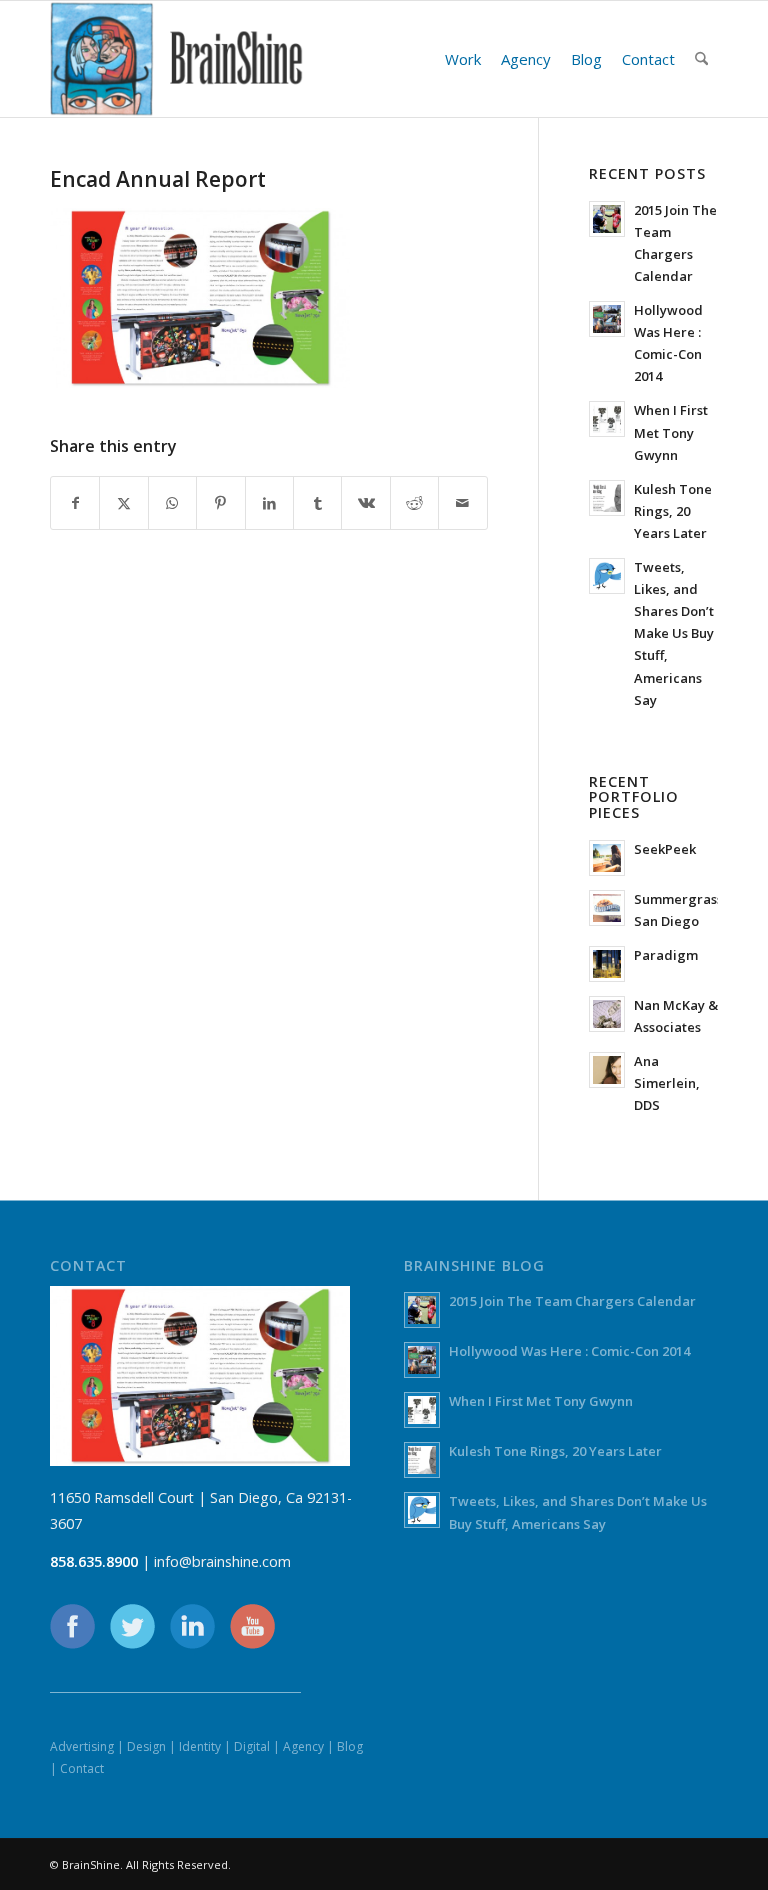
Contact (82, 1768)
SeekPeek (665, 849)
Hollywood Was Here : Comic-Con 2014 (569, 1351)
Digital (252, 1746)
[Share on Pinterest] (220, 503)
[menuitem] (463, 59)
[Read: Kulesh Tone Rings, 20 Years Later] (607, 498)
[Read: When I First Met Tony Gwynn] (607, 419)
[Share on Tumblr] (317, 503)
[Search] (701, 59)
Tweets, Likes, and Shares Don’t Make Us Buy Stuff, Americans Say (674, 633)
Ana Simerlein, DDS (667, 1083)
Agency (303, 1746)
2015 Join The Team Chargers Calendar (572, 1301)
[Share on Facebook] (75, 503)
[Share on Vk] (365, 503)
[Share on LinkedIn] (269, 503)
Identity (200, 1746)
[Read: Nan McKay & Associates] (607, 1014)
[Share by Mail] (463, 503)
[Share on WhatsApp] (172, 503)
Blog (350, 1746)
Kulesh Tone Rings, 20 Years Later (673, 511)
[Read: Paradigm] (607, 964)
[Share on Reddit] (414, 503)
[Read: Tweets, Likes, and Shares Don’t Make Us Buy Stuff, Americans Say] (607, 576)
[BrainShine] (177, 59)
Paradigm (666, 955)
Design (146, 1746)
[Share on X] (123, 503)
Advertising (82, 1746)
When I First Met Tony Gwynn (671, 432)
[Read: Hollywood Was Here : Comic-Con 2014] (607, 319)
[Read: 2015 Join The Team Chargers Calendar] (607, 219)
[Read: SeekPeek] (607, 858)
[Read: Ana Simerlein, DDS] (607, 1070)
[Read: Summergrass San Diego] (607, 908)
